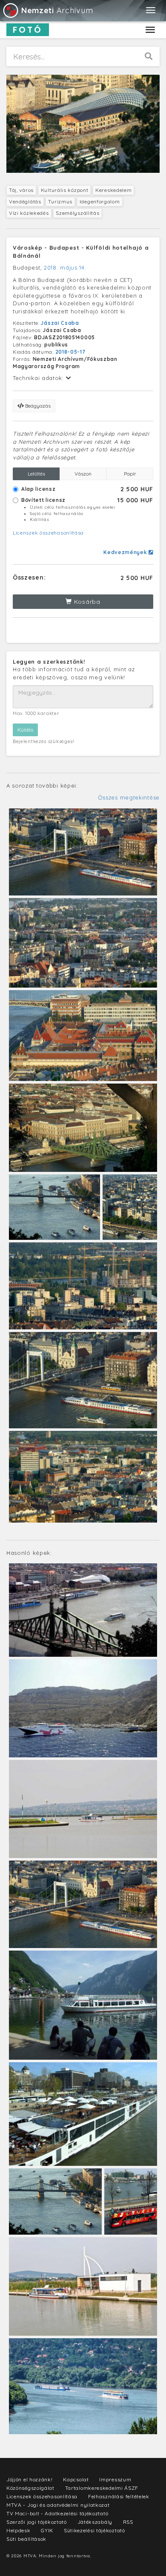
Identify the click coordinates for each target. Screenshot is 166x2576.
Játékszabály (95, 2522)
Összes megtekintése (129, 797)
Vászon (83, 474)
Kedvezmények (126, 552)
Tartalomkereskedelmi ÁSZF (102, 2488)
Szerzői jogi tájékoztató (37, 2522)
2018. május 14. (65, 267)
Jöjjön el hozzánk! (30, 2479)
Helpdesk (19, 2530)
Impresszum (115, 2479)
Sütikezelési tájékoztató (94, 2530)
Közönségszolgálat (30, 2488)
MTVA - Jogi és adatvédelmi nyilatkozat (58, 2505)
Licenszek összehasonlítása (48, 533)
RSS (128, 2522)
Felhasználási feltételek (119, 2496)
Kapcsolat (76, 2479)
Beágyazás (37, 406)
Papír (130, 474)
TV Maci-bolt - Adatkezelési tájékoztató (57, 2513)
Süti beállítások (26, 2539)
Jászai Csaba (60, 323)
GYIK (47, 2530)
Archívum (57, 10)
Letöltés (36, 474)
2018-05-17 (70, 352)
